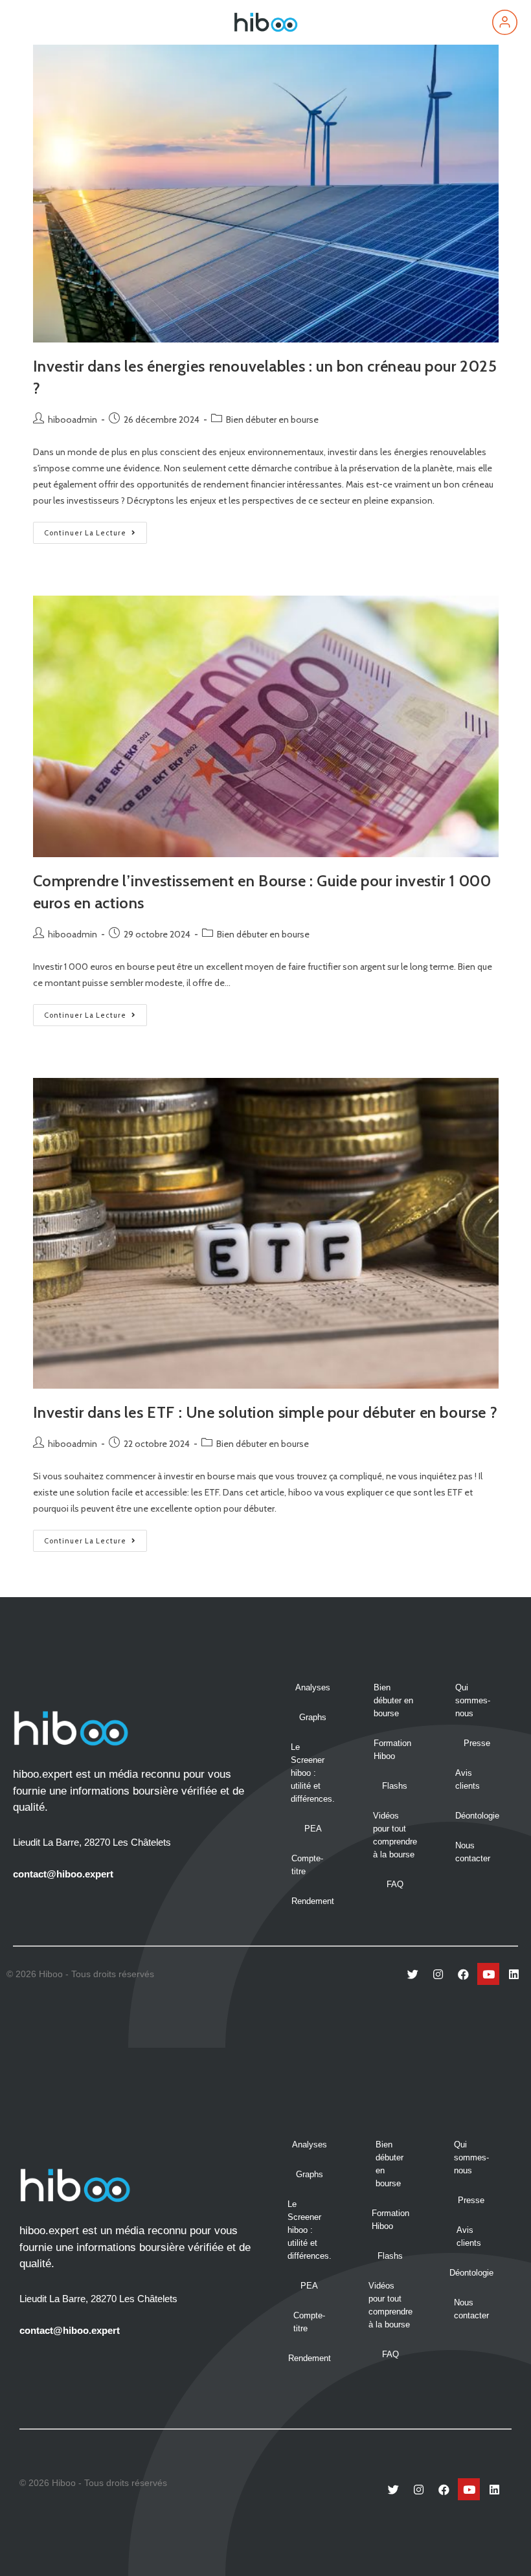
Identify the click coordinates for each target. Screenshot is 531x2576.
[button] (28, 22)
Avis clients (468, 1779)
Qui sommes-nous (473, 1700)
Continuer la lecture (96, 530)
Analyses (313, 1687)
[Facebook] (463, 1974)
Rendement (313, 1901)
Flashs (395, 1786)
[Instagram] (438, 1974)
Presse (477, 1743)
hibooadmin (73, 420)
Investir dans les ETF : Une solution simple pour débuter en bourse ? (265, 1412)
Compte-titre (307, 1865)
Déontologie (477, 1816)
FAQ (395, 1884)
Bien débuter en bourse (272, 420)
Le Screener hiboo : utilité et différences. (313, 1773)
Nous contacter (473, 1852)
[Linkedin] (514, 1974)
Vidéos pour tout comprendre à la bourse (395, 1835)
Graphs (313, 1717)
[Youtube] (488, 1974)
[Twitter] (412, 1974)
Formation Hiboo (392, 1750)
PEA (313, 1829)
